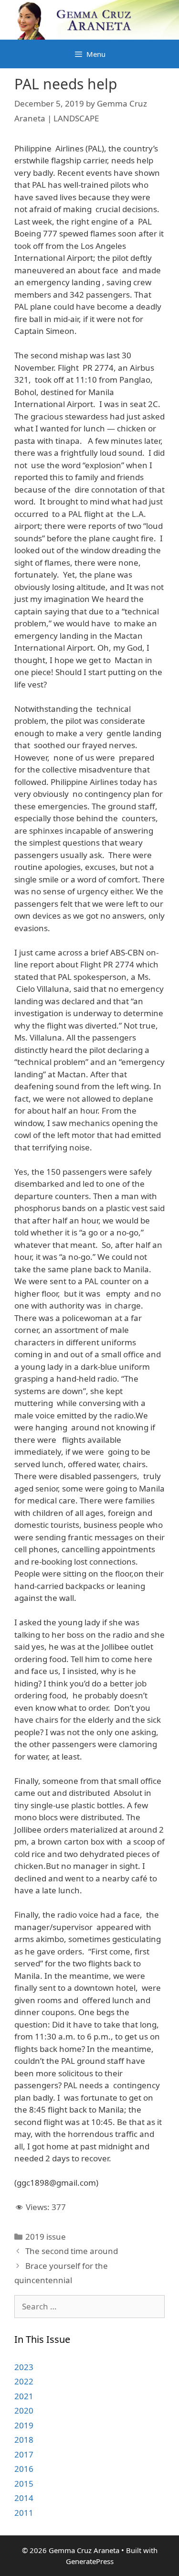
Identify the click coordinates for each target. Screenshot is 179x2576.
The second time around (72, 2251)
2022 (24, 2381)
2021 (24, 2396)
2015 (24, 2484)
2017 (24, 2454)
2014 (24, 2498)
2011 (24, 2513)
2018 (24, 2440)
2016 (24, 2469)
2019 (24, 2425)
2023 (24, 2367)
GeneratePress (90, 2561)
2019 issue (46, 2237)
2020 (24, 2410)
